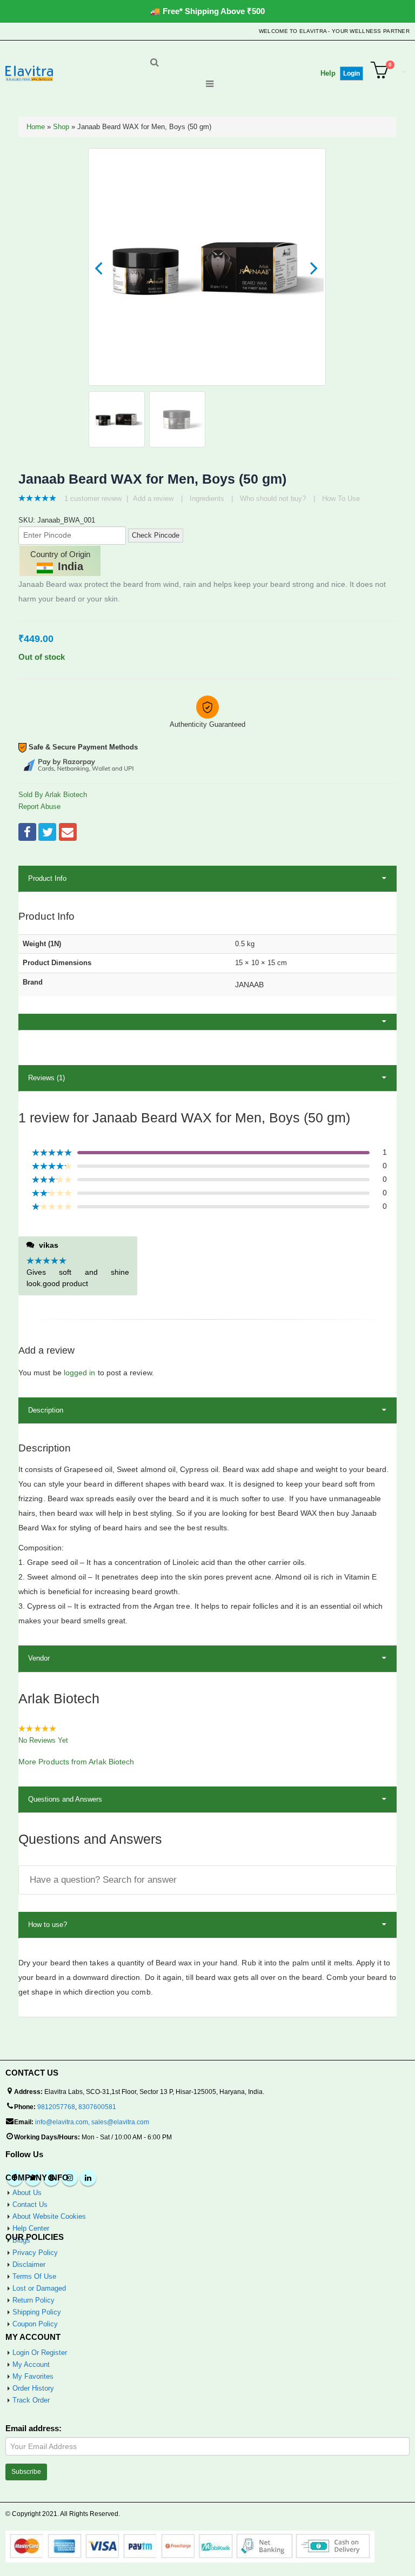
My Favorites (33, 2376)
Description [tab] (46, 1410)
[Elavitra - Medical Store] (29, 73)
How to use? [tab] (48, 1925)
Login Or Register (40, 2353)
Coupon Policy (35, 2324)
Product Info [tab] (47, 878)
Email (68, 832)
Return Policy (34, 2300)
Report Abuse (39, 807)
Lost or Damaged (39, 2288)
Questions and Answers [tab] (65, 1799)
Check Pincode (156, 535)
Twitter (47, 832)
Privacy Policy (35, 2253)
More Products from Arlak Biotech (76, 1762)
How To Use (341, 499)
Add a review (153, 499)
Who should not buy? (273, 499)
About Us (27, 2193)
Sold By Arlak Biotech (53, 795)
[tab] (207, 1022)
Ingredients (207, 499)
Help (328, 73)
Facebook (27, 832)
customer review (93, 499)
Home (36, 127)
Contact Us (30, 2204)
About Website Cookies (49, 2216)
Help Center (31, 2228)
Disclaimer (29, 2264)
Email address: (34, 2428)
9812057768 (56, 2107)
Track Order (31, 2400)
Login (352, 73)
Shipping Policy (37, 2312)
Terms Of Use (34, 2276)
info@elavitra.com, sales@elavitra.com (92, 2122)
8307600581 (97, 2107)
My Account (31, 2364)
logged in (80, 1373)
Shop (61, 127)
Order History (33, 2388)
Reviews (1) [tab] (46, 1078)
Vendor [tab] (39, 1658)
